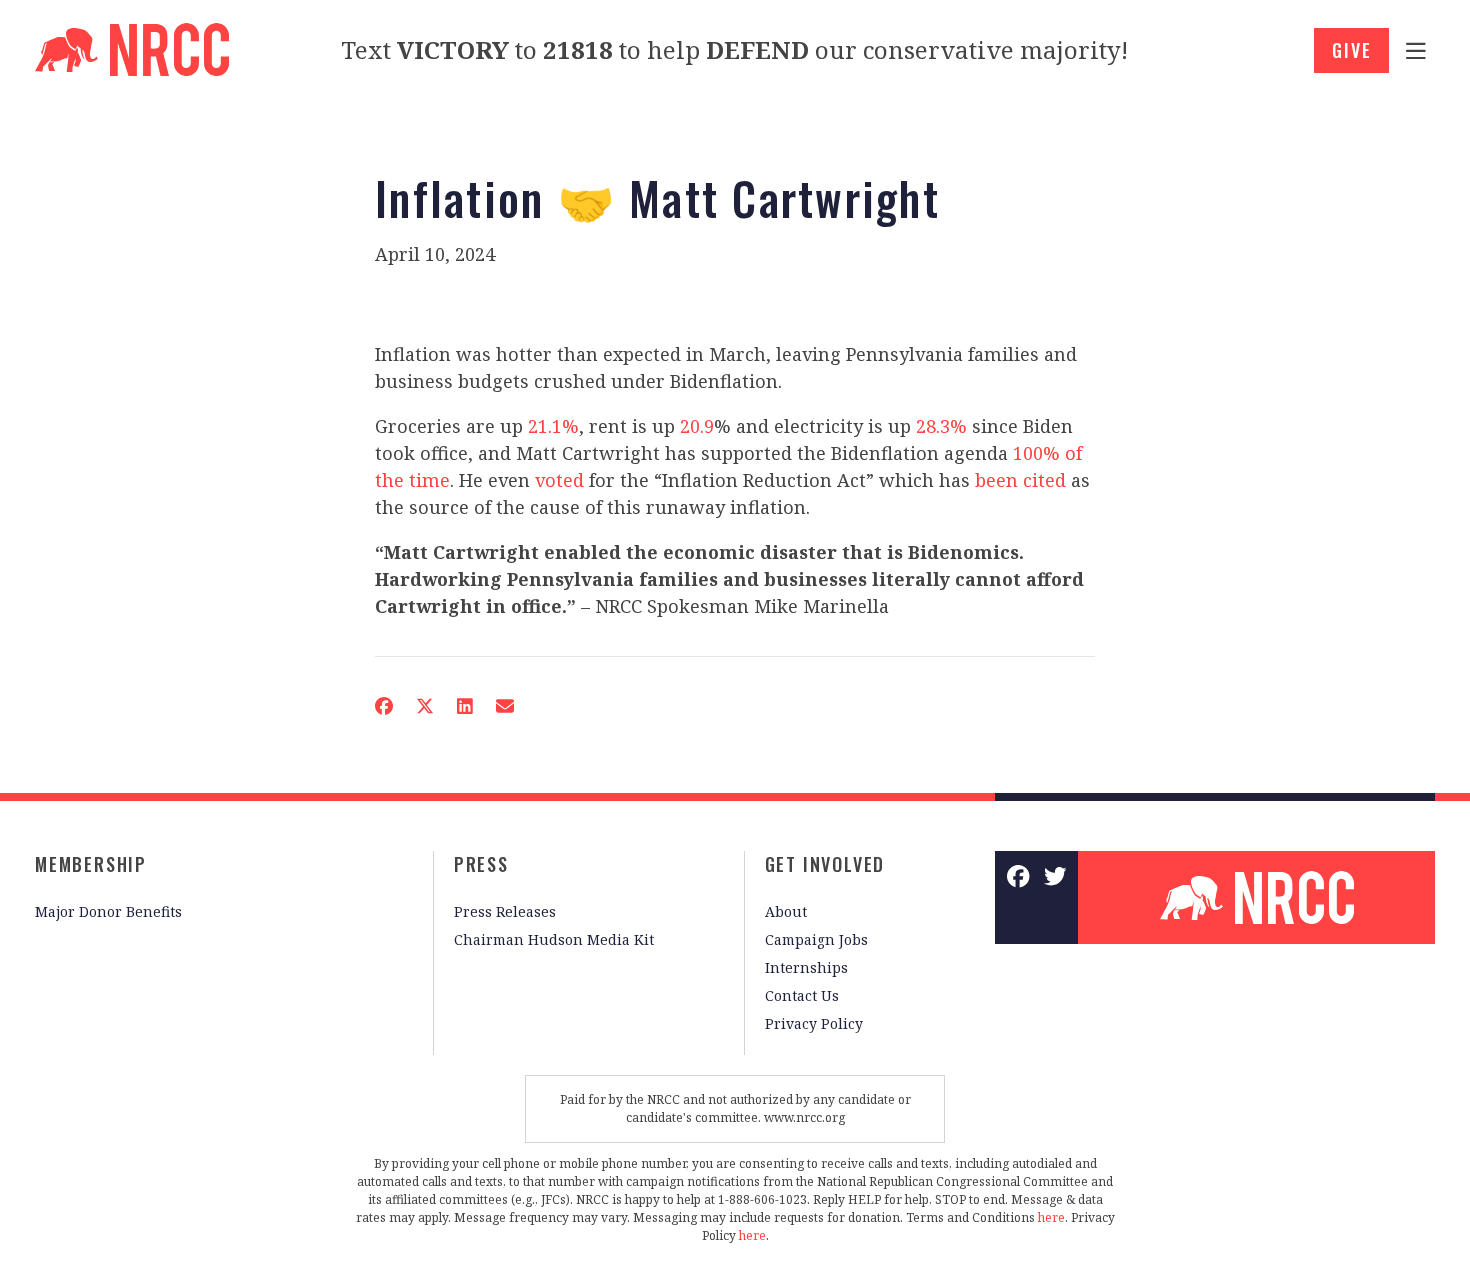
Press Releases (505, 911)
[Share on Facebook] (384, 706)
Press (481, 864)
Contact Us (802, 995)
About (786, 911)
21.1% (553, 426)
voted (559, 480)
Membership (91, 864)
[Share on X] (425, 706)
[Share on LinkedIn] (465, 706)
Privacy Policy (814, 1023)
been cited (1020, 480)
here (1051, 1217)
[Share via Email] (505, 706)
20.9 (697, 426)
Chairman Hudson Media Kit (554, 939)
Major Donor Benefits (108, 911)
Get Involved (825, 864)
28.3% (941, 426)
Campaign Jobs (816, 939)
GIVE (1351, 50)
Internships (806, 967)
